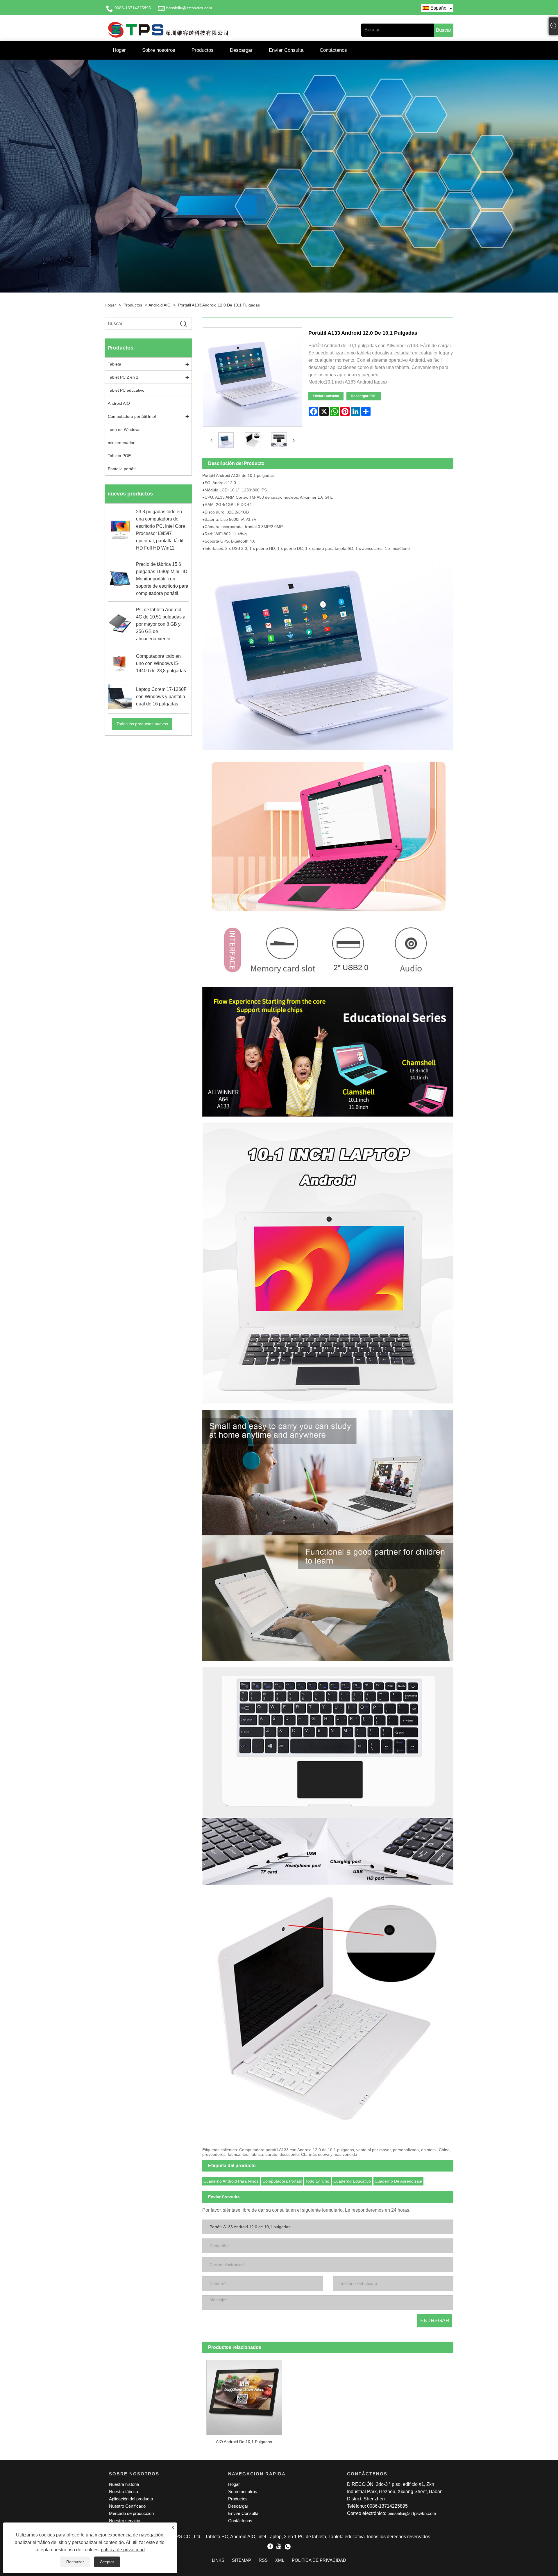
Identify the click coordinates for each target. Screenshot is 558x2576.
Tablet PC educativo (126, 390)
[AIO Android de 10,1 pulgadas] (244, 2395)
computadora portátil (282, 2181)
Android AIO (160, 305)
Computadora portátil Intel (132, 416)
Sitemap (242, 2560)
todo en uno (317, 2181)
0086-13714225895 (133, 8)
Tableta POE (119, 456)
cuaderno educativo (352, 2181)
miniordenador (121, 443)
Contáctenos (333, 50)
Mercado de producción (131, 2513)
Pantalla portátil (122, 469)
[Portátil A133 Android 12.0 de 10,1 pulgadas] (226, 440)
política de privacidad (123, 2550)
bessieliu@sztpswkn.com (189, 8)
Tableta (115, 364)
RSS (263, 2560)
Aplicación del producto (131, 2499)
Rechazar (75, 2562)
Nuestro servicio (125, 2521)
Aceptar (107, 2562)
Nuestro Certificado (127, 2506)
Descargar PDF (364, 396)
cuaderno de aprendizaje (398, 2181)
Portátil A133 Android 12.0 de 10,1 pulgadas (219, 305)
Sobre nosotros (159, 50)
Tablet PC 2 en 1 (123, 377)
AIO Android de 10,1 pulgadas (244, 2442)
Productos (203, 50)
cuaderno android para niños (231, 2181)
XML (280, 2560)
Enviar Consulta (286, 50)
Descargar (241, 50)
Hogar (119, 50)
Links (218, 2560)
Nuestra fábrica (124, 2492)
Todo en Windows (124, 429)
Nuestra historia (124, 2484)
